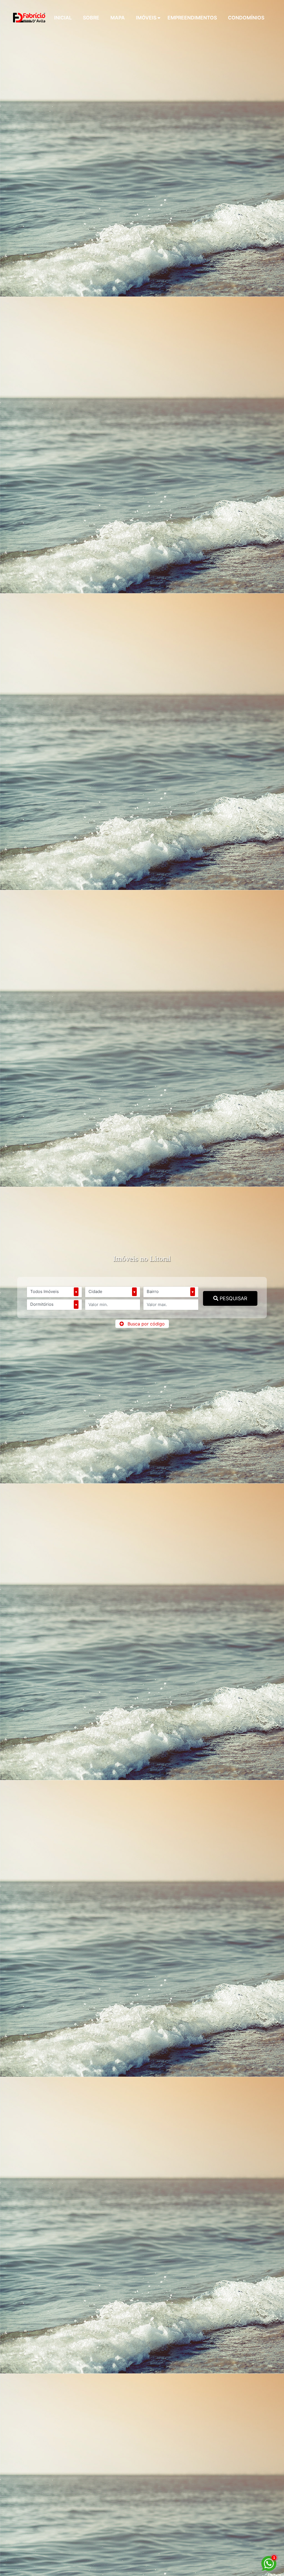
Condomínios (246, 18)
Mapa (118, 18)
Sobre (91, 18)
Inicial (63, 18)
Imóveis (146, 18)
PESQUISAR (233, 1298)
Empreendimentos (192, 18)
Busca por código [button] (146, 1324)
